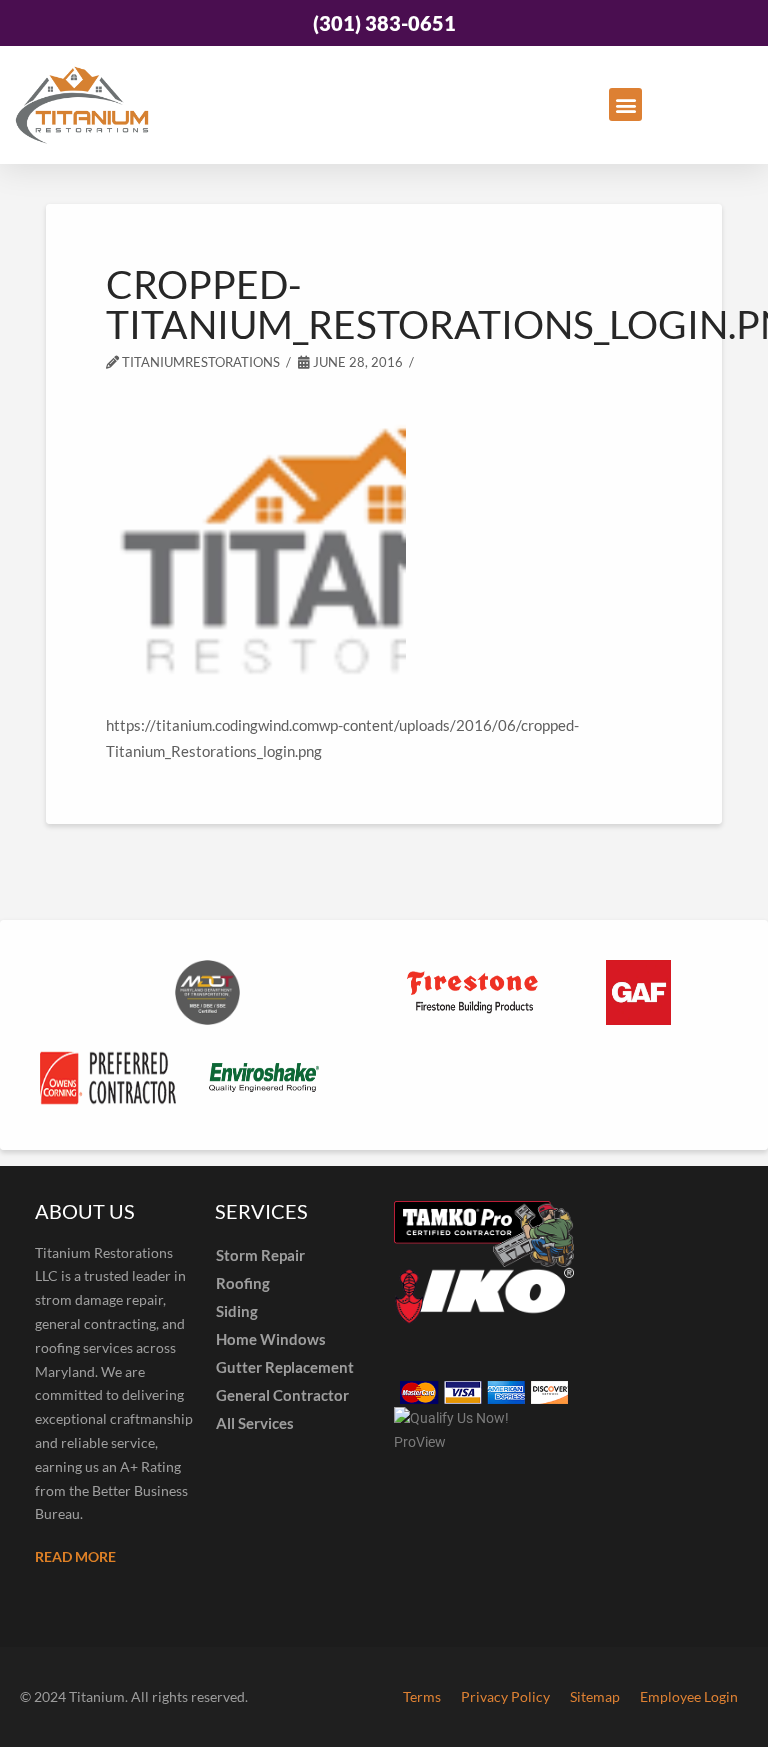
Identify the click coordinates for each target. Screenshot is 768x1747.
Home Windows (271, 1339)
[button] (625, 104)
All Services (255, 1423)
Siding (237, 1311)
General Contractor (282, 1395)
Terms (422, 1696)
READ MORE (75, 1556)
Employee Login (689, 1696)
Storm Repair (260, 1255)
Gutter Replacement (285, 1367)
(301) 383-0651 (384, 23)
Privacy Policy (505, 1696)
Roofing (243, 1283)
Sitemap (595, 1696)
